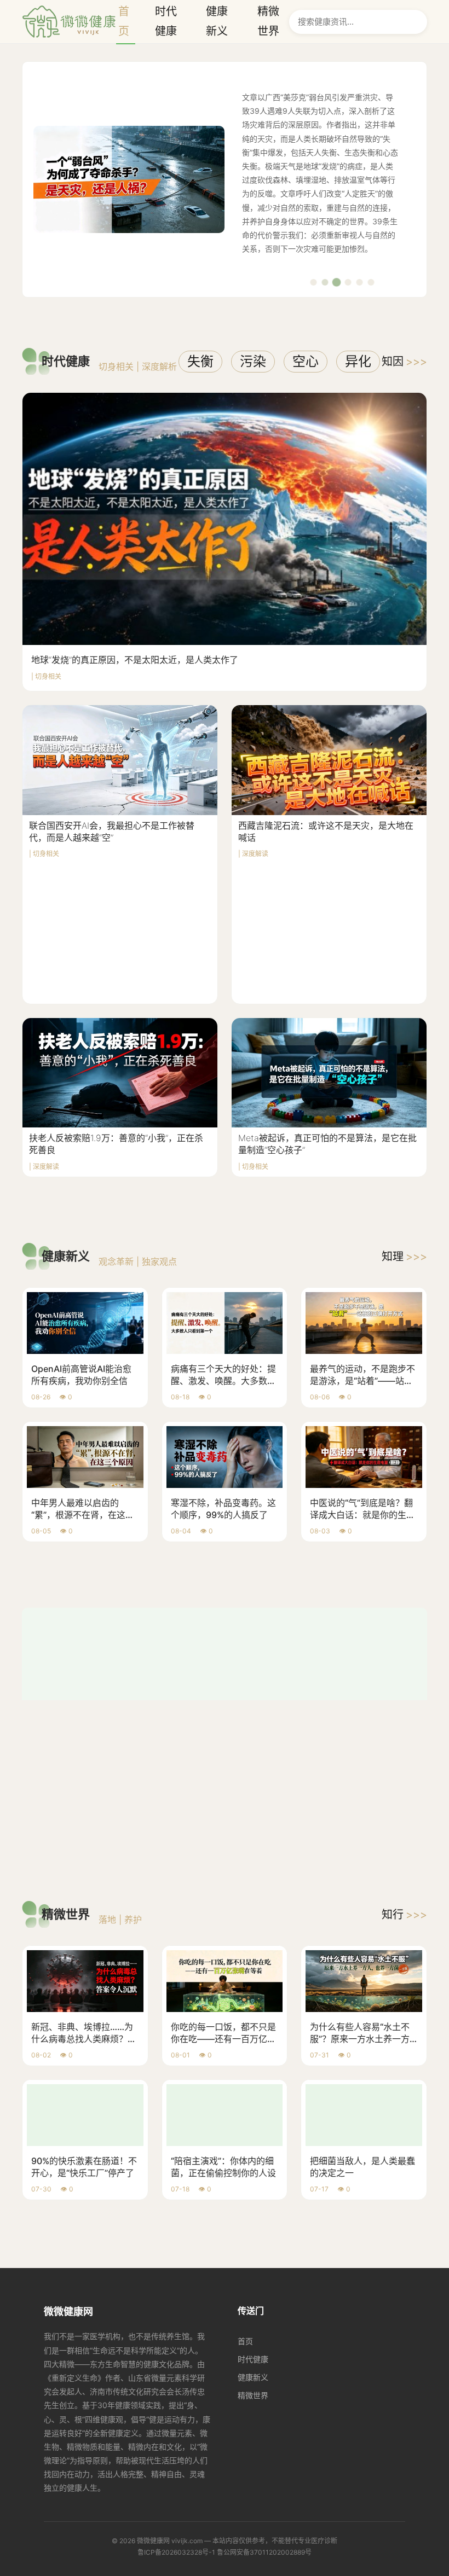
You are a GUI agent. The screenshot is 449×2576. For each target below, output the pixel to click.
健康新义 (253, 2210)
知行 (404, 1747)
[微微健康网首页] (69, 22)
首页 (245, 2174)
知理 (404, 1257)
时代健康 (253, 2192)
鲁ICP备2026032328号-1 (176, 2385)
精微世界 (253, 2228)
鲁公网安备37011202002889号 (264, 2385)
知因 (404, 362)
